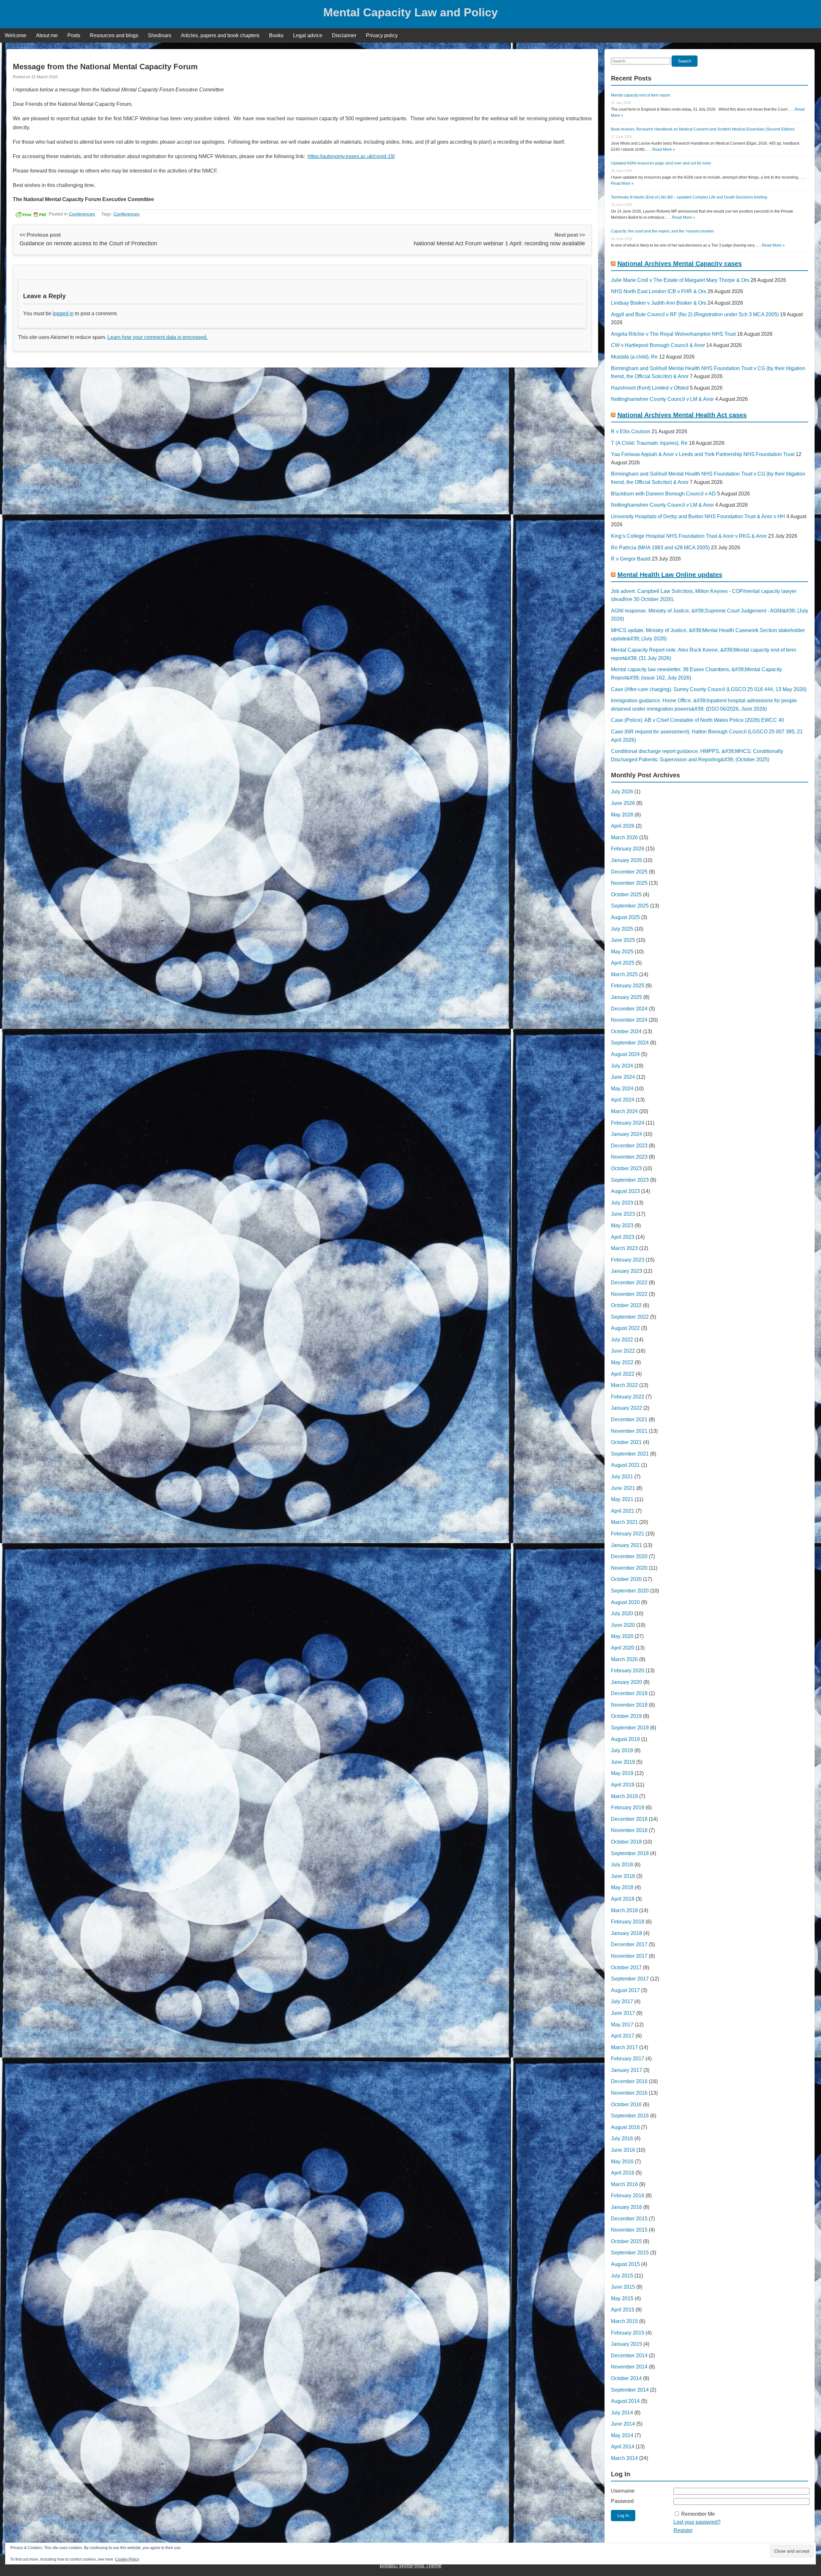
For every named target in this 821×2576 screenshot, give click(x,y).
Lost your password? (697, 2522)
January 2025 (626, 997)
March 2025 (624, 974)
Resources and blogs (114, 35)
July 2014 (622, 2413)
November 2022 (629, 1294)
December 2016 (629, 2081)
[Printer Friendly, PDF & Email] (31, 214)
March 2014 (624, 2458)
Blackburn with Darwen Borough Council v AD (663, 494)
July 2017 (622, 2002)
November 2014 (629, 2367)
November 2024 (629, 1020)
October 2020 (626, 1579)
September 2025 (630, 906)
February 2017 (628, 2059)
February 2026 (628, 849)
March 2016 (624, 2184)
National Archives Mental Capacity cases (680, 264)
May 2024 (622, 1089)
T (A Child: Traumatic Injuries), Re (649, 443)
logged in (63, 313)
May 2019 (622, 1773)
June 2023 (623, 1214)
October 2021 (626, 1442)
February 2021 (628, 1534)
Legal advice (308, 35)
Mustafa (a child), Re (634, 357)
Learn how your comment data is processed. (157, 337)
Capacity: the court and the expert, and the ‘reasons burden (662, 231)
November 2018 (629, 1830)
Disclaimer (344, 35)
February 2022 (628, 1397)
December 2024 (629, 1009)
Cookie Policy (127, 2559)
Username (623, 2491)
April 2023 (623, 1237)
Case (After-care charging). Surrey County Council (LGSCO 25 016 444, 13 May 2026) (709, 689)
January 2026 (626, 860)
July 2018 (622, 1865)
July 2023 (622, 1203)
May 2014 (622, 2435)
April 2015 (623, 2310)
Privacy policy (382, 35)
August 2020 (625, 1602)
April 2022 (623, 1374)
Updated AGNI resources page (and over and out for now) (661, 163)
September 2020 (630, 1591)
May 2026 (622, 815)
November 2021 (629, 1431)
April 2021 (623, 1511)
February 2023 (628, 1260)
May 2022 (622, 1362)
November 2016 (629, 2093)
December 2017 (629, 1944)
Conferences (82, 214)
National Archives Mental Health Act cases (682, 415)
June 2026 (623, 803)
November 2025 (629, 883)
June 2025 (623, 940)
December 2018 (629, 1819)
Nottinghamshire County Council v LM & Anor (662, 399)
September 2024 (630, 1043)
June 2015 (623, 2287)
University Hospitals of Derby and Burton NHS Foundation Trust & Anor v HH (698, 516)
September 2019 (630, 1728)
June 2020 (623, 1625)
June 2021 (623, 1488)
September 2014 (630, 2390)
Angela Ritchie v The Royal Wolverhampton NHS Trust (673, 334)
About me (47, 35)
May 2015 (622, 2298)
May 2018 (622, 1887)
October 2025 (626, 895)
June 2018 (623, 1876)
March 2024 (624, 1111)
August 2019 (625, 1739)
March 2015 (624, 2321)
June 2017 (623, 2013)
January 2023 (626, 1271)
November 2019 (629, 1705)
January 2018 (626, 1933)
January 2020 (626, 1682)
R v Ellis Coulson (631, 431)
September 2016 (630, 2116)
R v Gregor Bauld (631, 559)
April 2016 (623, 2173)
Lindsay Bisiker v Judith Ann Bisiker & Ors (659, 303)
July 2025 (622, 929)
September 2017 (630, 1979)
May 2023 (622, 1225)
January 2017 (626, 2070)
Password (622, 2501)
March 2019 (624, 1796)
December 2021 (629, 1419)
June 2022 (623, 1351)
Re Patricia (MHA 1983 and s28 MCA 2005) (660, 548)
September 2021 (630, 1454)
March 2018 (624, 1910)
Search (685, 61)
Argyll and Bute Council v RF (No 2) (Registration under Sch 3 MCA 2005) (695, 314)
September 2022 (630, 1317)
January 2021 (626, 1545)
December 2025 (629, 872)
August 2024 (625, 1054)
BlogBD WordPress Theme (411, 2566)
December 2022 (629, 1283)
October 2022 (626, 1305)
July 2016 (622, 2138)
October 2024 (626, 1031)
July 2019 (622, 1750)
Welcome (16, 35)
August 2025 (625, 917)
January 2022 (626, 1408)
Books (276, 35)
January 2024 (626, 1134)
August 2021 (625, 1465)
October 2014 (626, 2378)
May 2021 (622, 1499)
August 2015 (625, 2264)
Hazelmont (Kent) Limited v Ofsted (650, 388)
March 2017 (624, 2047)
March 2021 (624, 1522)
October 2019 (626, 1716)
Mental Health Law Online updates (670, 575)
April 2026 (623, 826)
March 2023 (624, 1248)
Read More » (664, 149)
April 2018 (623, 1899)
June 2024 (623, 1077)
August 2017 (625, 1990)
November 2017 (629, 1956)
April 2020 (623, 1648)
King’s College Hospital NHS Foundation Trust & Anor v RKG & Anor (689, 536)
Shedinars (160, 35)
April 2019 (623, 1785)
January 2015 (626, 2344)
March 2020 (624, 1659)
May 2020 (622, 1636)
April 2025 (623, 963)
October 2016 (626, 2104)
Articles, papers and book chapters (220, 35)
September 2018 (630, 1853)
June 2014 (623, 2424)
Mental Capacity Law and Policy (410, 12)
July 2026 (622, 792)
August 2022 (625, 1328)
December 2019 (629, 1693)
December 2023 (629, 1146)
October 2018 (626, 1842)
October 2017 (626, 1968)
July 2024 (622, 1066)
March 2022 (624, 1385)
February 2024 (628, 1123)
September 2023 (630, 1180)
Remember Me (698, 2514)
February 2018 (628, 1922)
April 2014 (623, 2447)
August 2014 (625, 2401)
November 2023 (629, 1157)
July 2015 (622, 2276)
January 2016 (626, 2207)
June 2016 (623, 2150)
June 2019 (623, 1762)
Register (683, 2530)
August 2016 (625, 2127)
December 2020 (629, 1556)
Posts (74, 35)
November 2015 (629, 2230)
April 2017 (623, 2036)
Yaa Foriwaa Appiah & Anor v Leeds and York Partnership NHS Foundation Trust (703, 454)
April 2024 (623, 1100)
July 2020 (622, 1613)
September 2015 (630, 2253)
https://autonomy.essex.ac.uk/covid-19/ (351, 156)
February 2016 (628, 2196)
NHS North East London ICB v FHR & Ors (659, 291)
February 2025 (628, 986)
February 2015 (628, 2333)
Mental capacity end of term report (640, 95)
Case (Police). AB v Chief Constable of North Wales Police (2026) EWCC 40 (698, 720)
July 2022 (622, 1340)
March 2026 (624, 837)
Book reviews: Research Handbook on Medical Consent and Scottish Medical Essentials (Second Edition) (703, 129)
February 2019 (628, 1807)
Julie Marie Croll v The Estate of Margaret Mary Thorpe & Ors (680, 280)
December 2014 (629, 2356)
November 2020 (629, 1568)
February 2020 (628, 1671)
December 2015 (629, 2219)
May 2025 (622, 952)
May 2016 (622, 2162)
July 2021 (622, 1477)
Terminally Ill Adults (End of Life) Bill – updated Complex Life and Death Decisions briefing (689, 197)
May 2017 (622, 2025)
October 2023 (626, 1168)
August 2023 (625, 1191)
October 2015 (626, 2241)
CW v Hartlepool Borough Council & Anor (658, 345)
